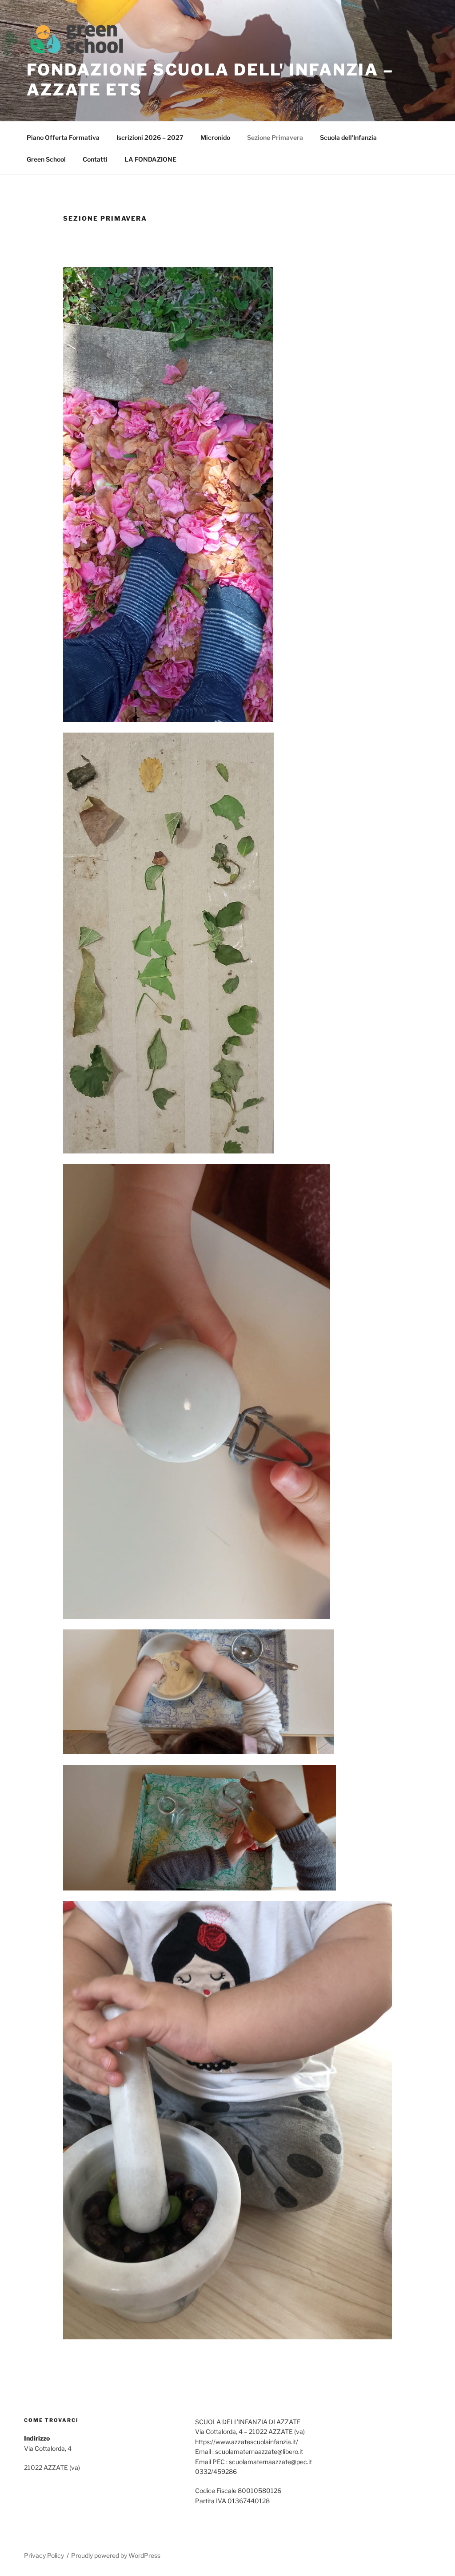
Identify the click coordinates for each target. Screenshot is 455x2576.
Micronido (215, 137)
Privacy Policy (44, 2555)
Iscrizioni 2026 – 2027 (150, 137)
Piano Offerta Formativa (63, 137)
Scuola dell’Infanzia (348, 137)
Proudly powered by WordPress (116, 2555)
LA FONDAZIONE (150, 159)
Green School (46, 159)
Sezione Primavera (275, 137)
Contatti (95, 159)
